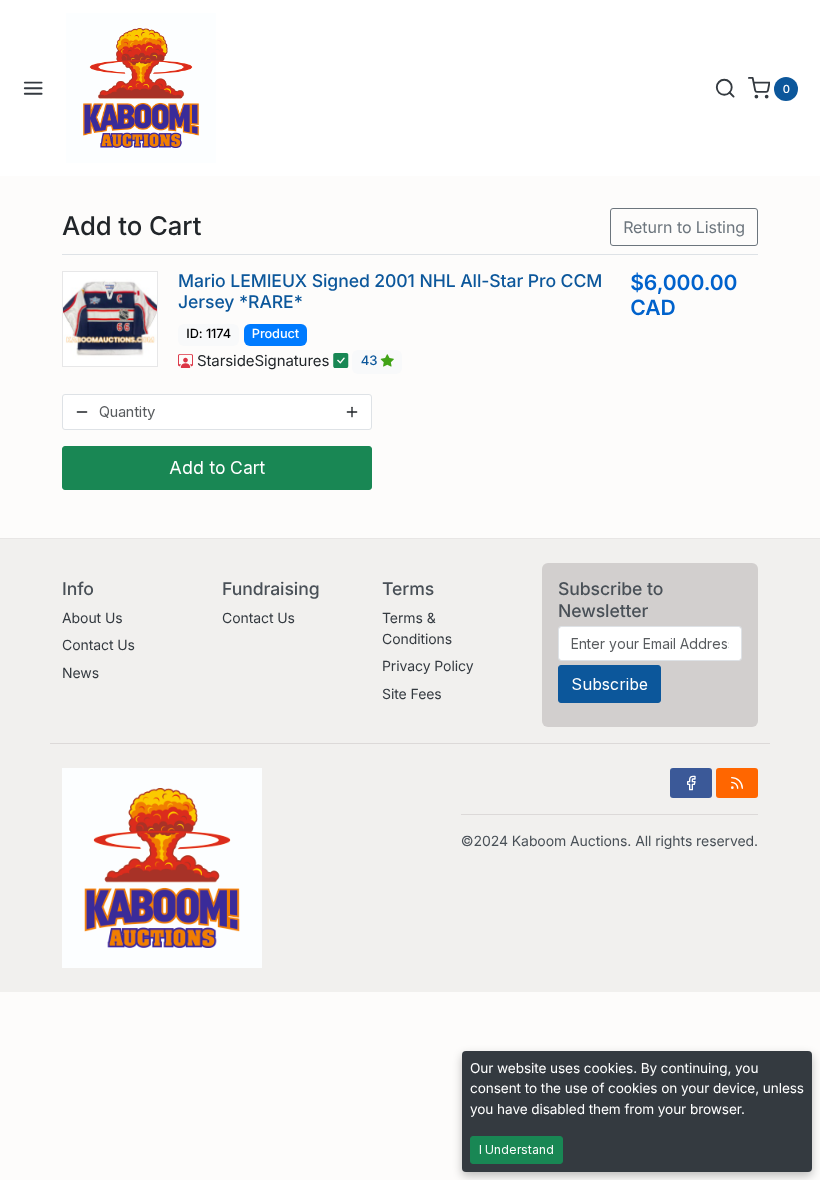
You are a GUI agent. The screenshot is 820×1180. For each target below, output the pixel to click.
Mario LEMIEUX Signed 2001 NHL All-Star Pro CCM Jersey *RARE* (390, 292)
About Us (92, 618)
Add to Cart (217, 467)
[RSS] (737, 783)
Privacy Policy (427, 666)
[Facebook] (691, 783)
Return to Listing (684, 227)
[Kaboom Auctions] (141, 88)
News (80, 673)
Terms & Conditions (417, 629)
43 (371, 362)
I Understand (516, 1149)
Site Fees (412, 694)
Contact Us (98, 645)
